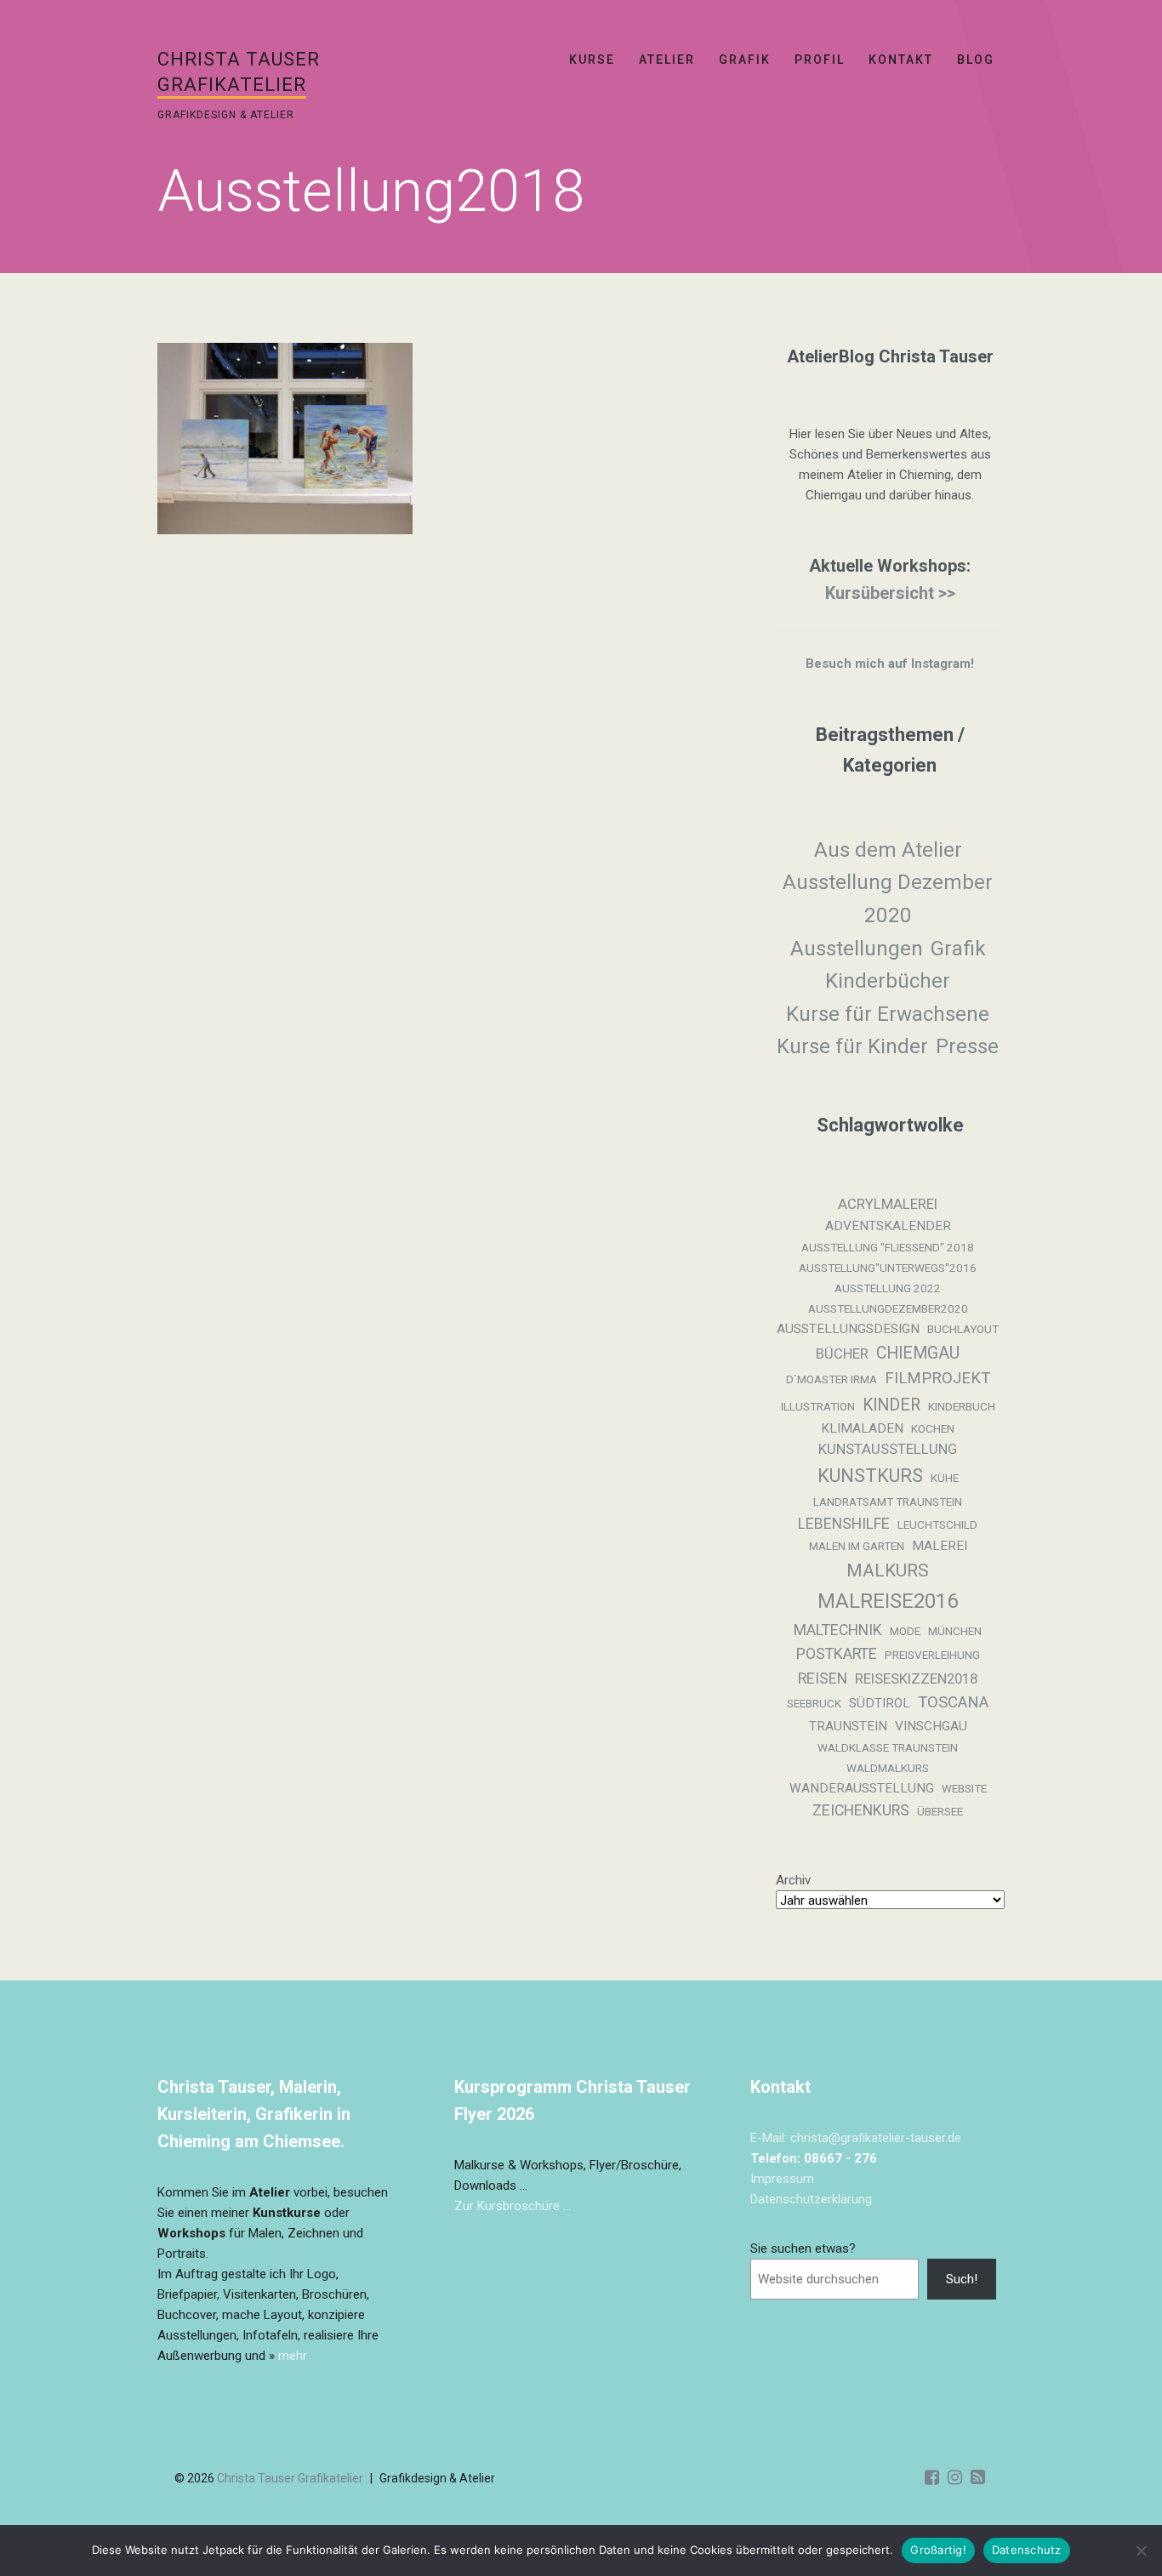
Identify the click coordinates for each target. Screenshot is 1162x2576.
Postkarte (837, 1654)
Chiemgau (918, 1353)
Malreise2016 (888, 1601)
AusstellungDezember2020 (888, 1309)
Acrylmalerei (888, 1204)
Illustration (818, 1407)
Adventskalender (888, 1226)
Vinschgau (931, 1726)
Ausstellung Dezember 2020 (888, 899)
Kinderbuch (962, 1407)
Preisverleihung (932, 1655)
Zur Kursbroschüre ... (513, 2206)
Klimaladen (862, 1428)
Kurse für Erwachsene (888, 1014)
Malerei (940, 1546)
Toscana (953, 1702)
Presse (967, 1046)
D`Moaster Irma (832, 1379)
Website (964, 1789)
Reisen (823, 1678)
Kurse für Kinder (852, 1046)
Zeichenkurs (861, 1810)
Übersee (940, 1812)
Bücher (842, 1354)
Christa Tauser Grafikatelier (290, 2478)
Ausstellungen (857, 949)
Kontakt (901, 60)
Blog (976, 60)
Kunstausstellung (888, 1449)
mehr (293, 2356)
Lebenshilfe (844, 1524)
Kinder (891, 1405)
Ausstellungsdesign (848, 1329)
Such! (962, 2279)
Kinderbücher (888, 981)
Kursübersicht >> (890, 593)
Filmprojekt (937, 1378)
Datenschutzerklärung (811, 2199)
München (955, 1631)
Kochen (933, 1429)
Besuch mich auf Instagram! (890, 664)
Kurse (592, 60)
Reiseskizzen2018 (916, 1679)
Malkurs (888, 1570)
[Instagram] (955, 2477)
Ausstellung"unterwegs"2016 (888, 1268)
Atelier (667, 60)
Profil (820, 60)
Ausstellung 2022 (888, 1288)
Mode (905, 1631)
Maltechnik (838, 1630)
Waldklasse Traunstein (888, 1748)
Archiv (793, 1880)
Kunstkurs (870, 1476)
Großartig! (938, 2550)
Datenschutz (1027, 2550)
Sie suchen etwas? (803, 2248)
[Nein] (1141, 2550)
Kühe (945, 1478)
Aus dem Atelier (888, 850)
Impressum (782, 2179)
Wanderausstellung (862, 1788)
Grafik (745, 60)
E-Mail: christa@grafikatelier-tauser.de (856, 2138)
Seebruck (814, 1704)
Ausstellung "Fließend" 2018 (888, 1248)
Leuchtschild (937, 1525)
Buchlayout (963, 1329)
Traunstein (848, 1726)
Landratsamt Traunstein (888, 1502)
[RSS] (978, 2477)
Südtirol (880, 1703)
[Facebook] (932, 2477)
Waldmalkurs (888, 1768)
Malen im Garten (857, 1546)
